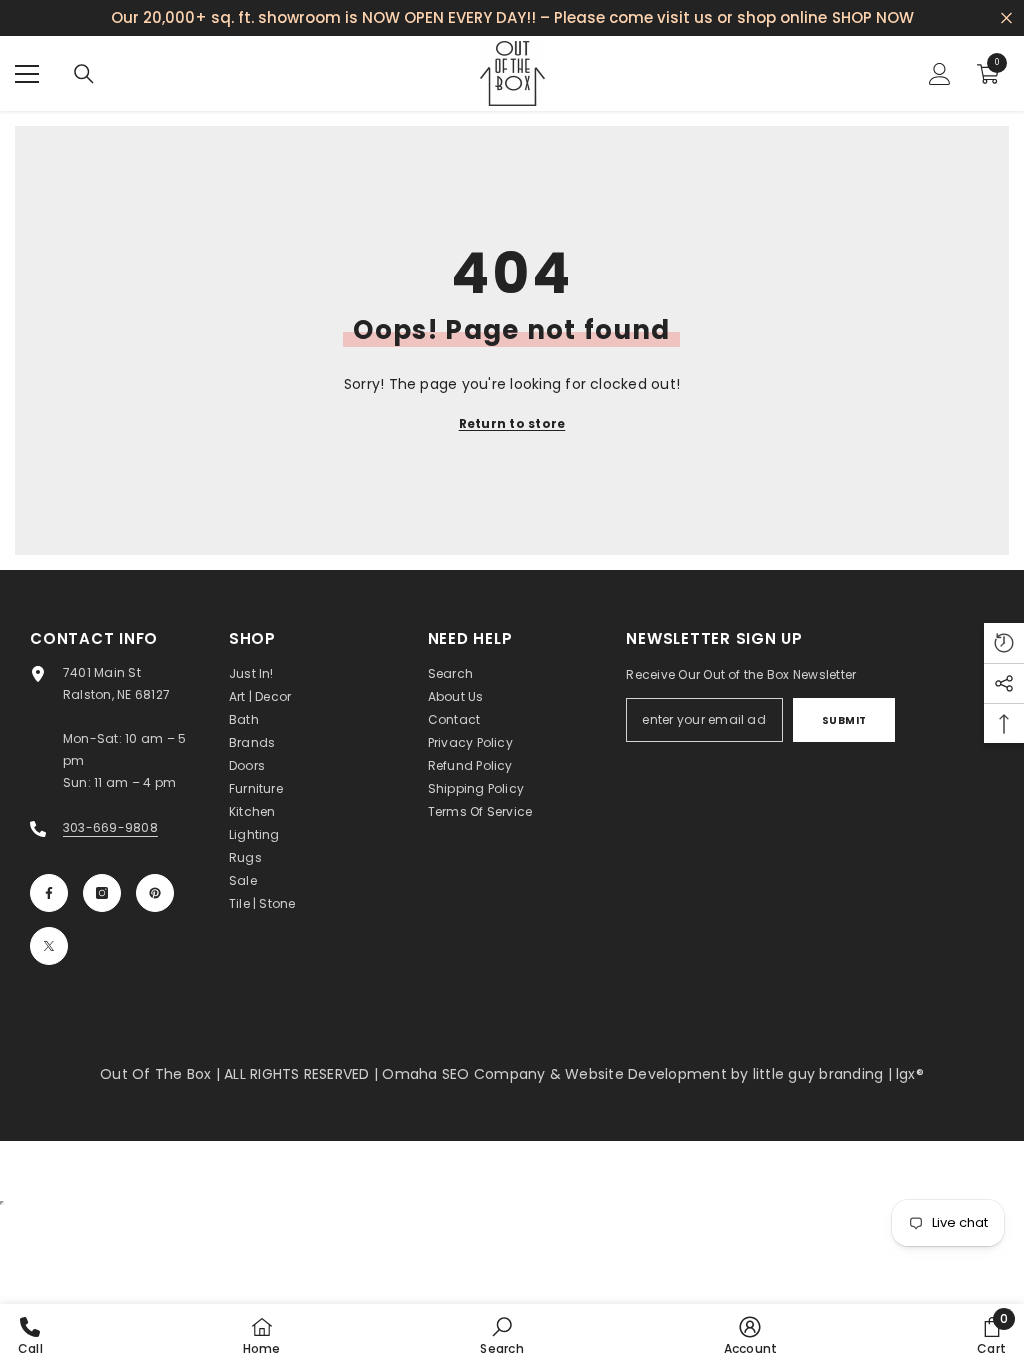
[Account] (940, 74)
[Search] (84, 74)
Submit (844, 720)
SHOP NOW (873, 17)
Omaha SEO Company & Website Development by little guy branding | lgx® (653, 1074)
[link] (501, 1335)
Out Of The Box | (162, 1074)
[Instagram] (102, 893)
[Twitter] (49, 946)
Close (1006, 18)
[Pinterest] (155, 893)
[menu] (27, 74)
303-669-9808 (110, 827)
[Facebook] (49, 893)
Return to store (512, 423)
